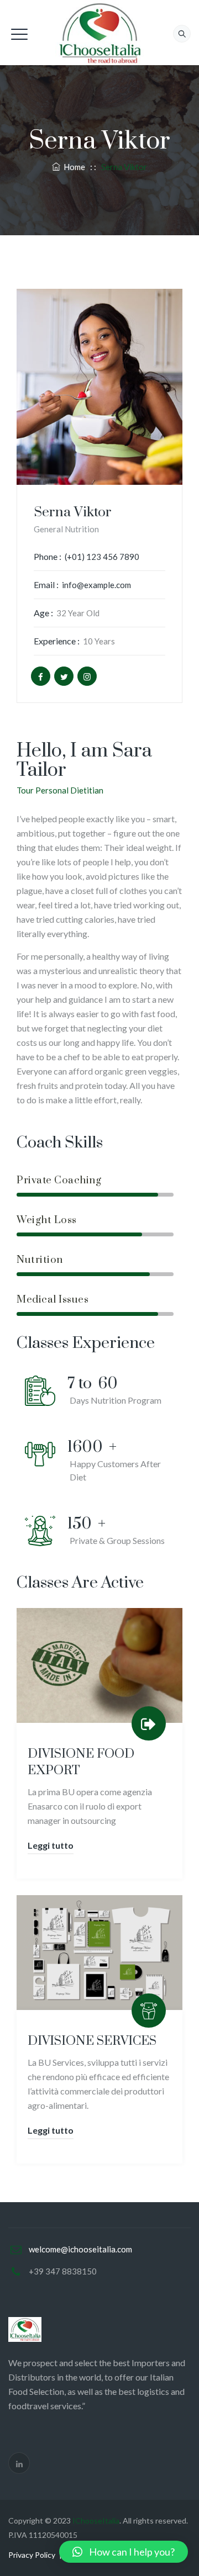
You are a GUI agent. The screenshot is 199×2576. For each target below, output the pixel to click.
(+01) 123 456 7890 (102, 557)
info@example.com (96, 585)
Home (73, 167)
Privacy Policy (32, 2555)
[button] (124, 2552)
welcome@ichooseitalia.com (80, 2249)
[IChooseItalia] (99, 33)
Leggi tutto (51, 1845)
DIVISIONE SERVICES (92, 2041)
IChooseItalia (96, 2521)
